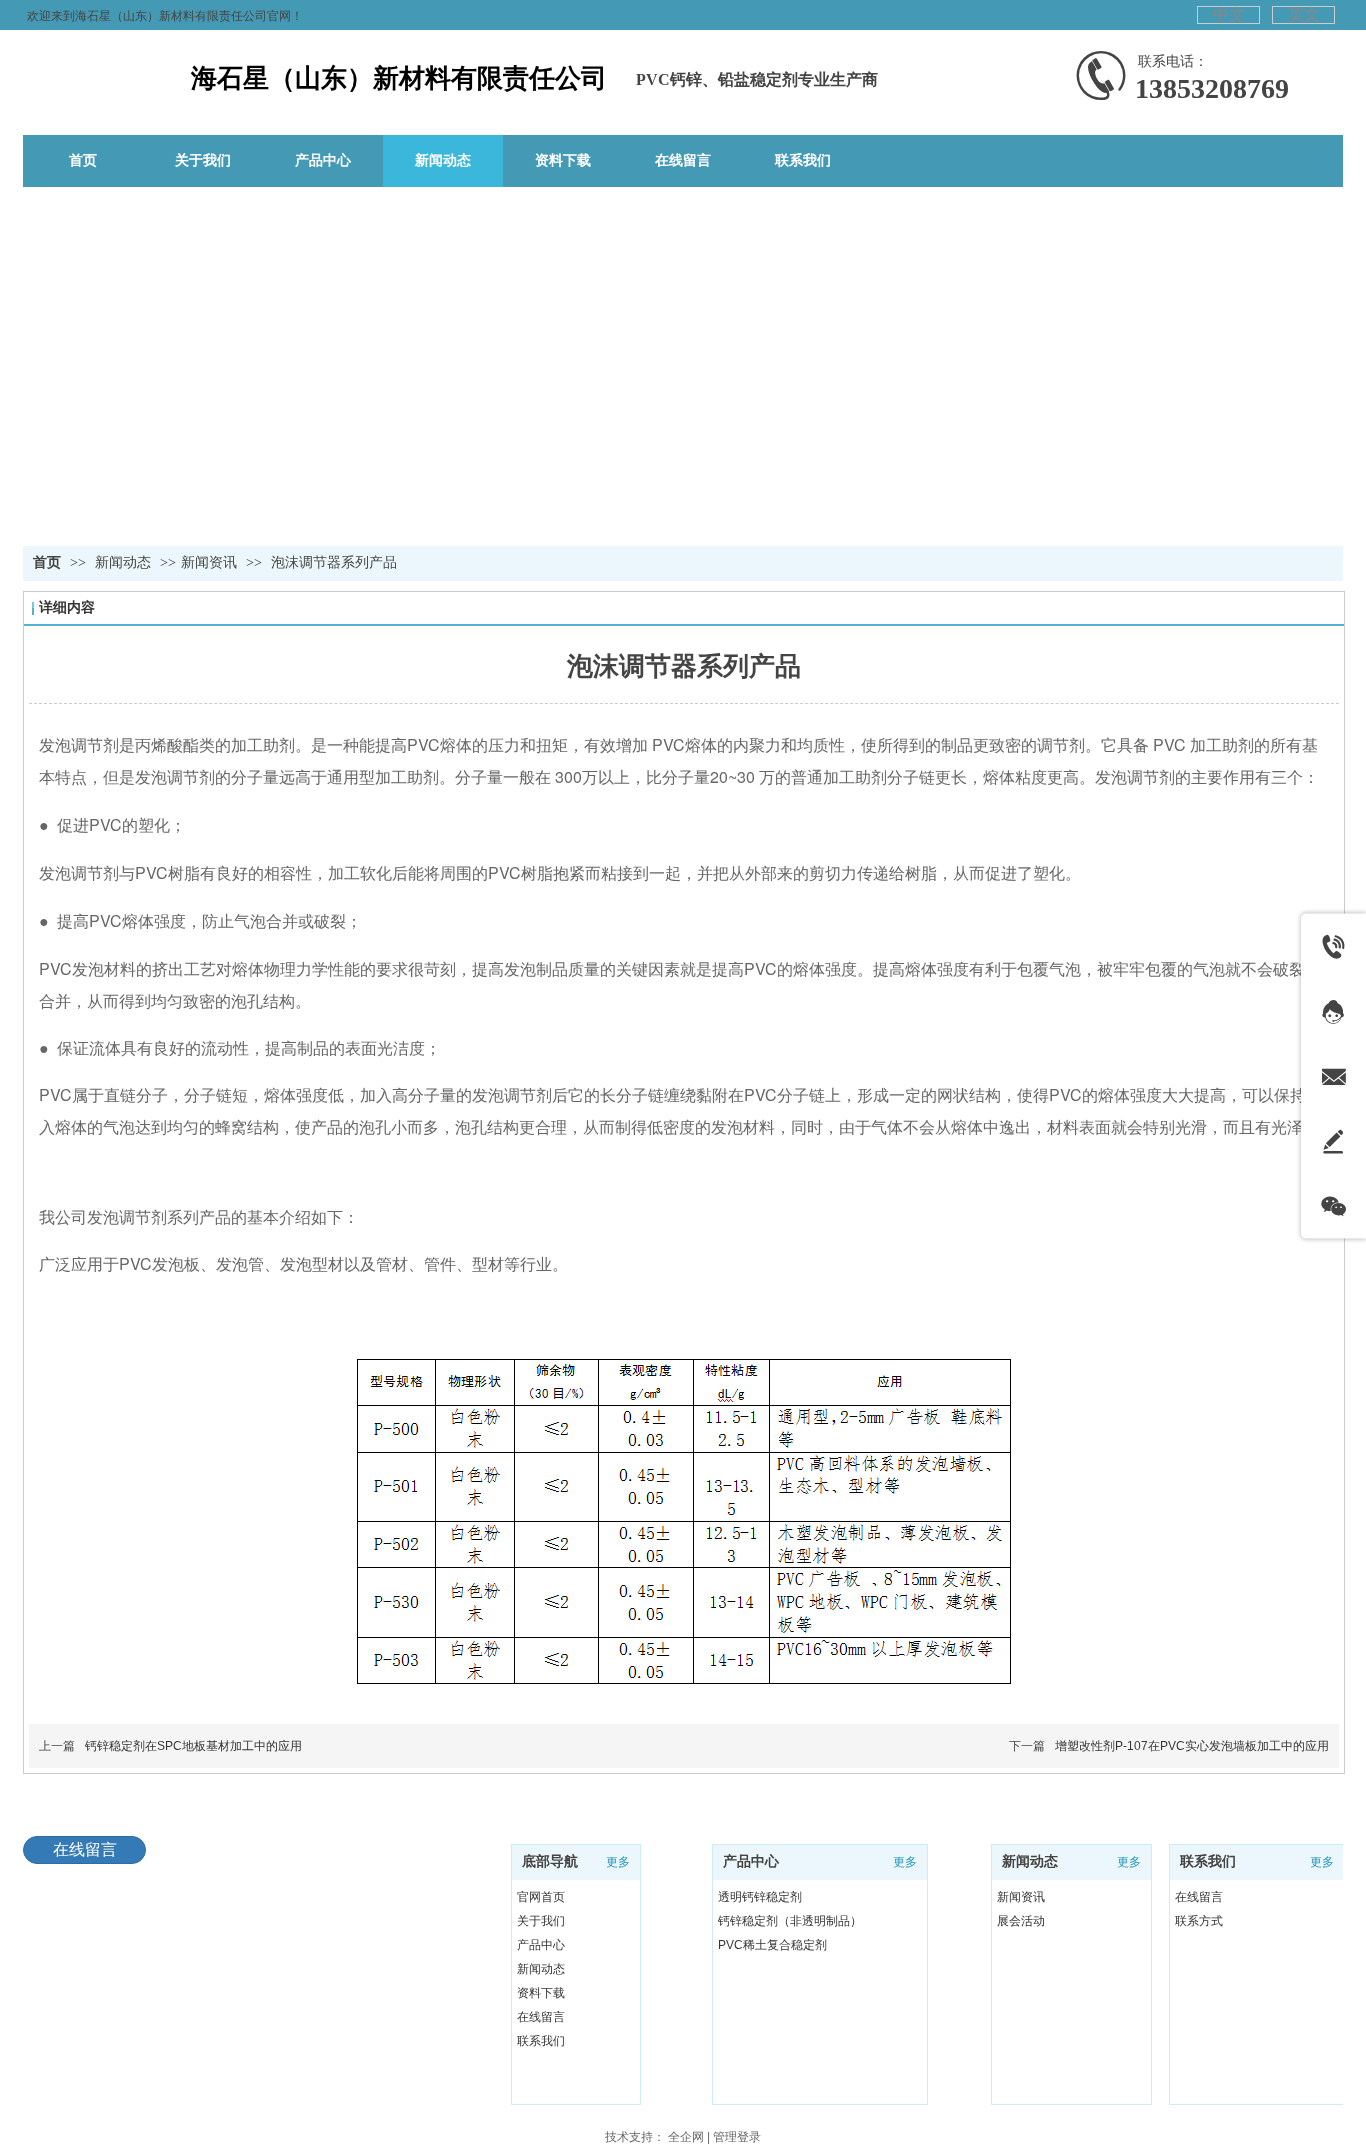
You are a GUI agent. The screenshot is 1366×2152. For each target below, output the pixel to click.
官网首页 (541, 1897)
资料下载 (541, 1993)
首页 (47, 562)
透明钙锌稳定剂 (760, 1897)
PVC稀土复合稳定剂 (772, 1945)
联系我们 (541, 2041)
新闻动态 (125, 562)
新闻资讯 (209, 562)
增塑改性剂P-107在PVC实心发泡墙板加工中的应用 (1192, 1746)
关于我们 (541, 1921)
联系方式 (1199, 1921)
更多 (618, 1862)
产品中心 (541, 1945)
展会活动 (1021, 1921)
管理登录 (737, 2137)
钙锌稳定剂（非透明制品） (790, 1921)
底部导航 (550, 1861)
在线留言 (541, 2017)
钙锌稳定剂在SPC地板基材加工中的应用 (193, 1746)
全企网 (686, 2137)
